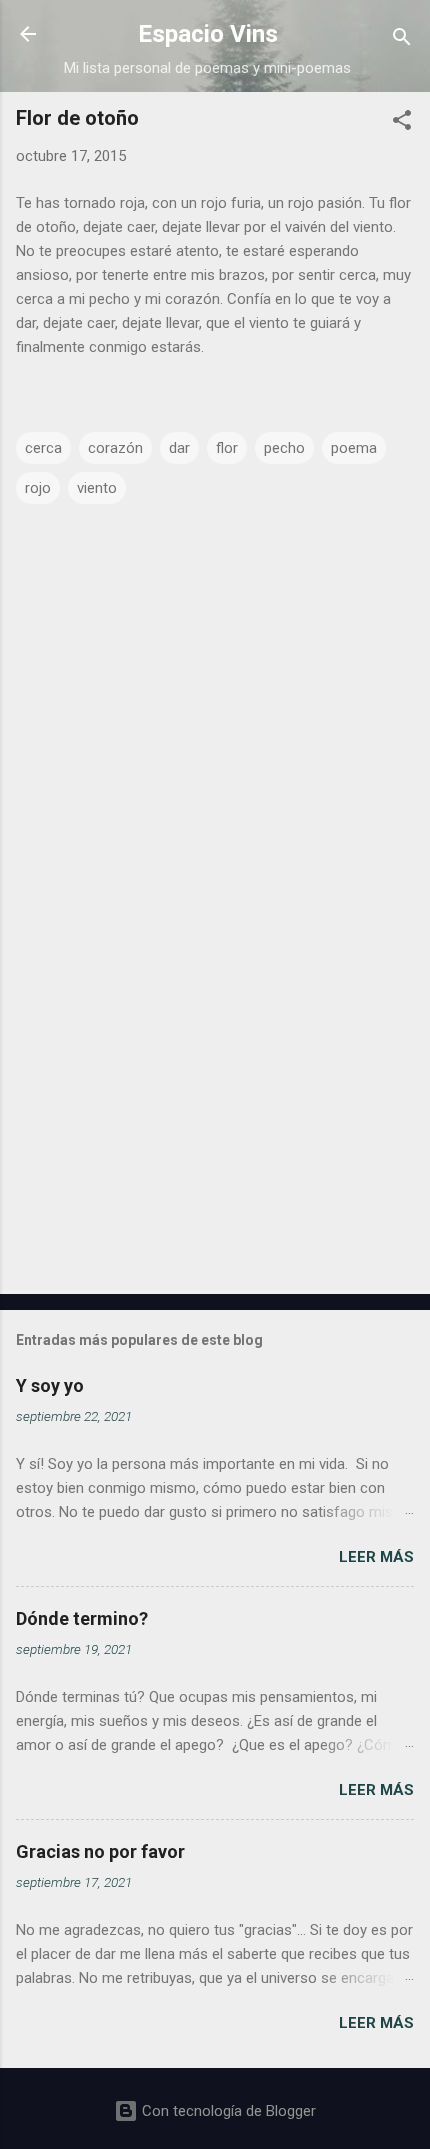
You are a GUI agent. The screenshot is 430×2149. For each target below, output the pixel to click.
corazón (115, 448)
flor (227, 448)
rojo (38, 488)
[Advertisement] (215, 1122)
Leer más (376, 1557)
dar (179, 448)
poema (354, 448)
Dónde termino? (82, 1618)
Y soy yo (50, 1385)
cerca (43, 448)
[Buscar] (402, 40)
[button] (402, 123)
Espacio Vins (208, 34)
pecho (284, 448)
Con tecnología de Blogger (227, 2111)
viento (97, 488)
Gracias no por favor (100, 1851)
